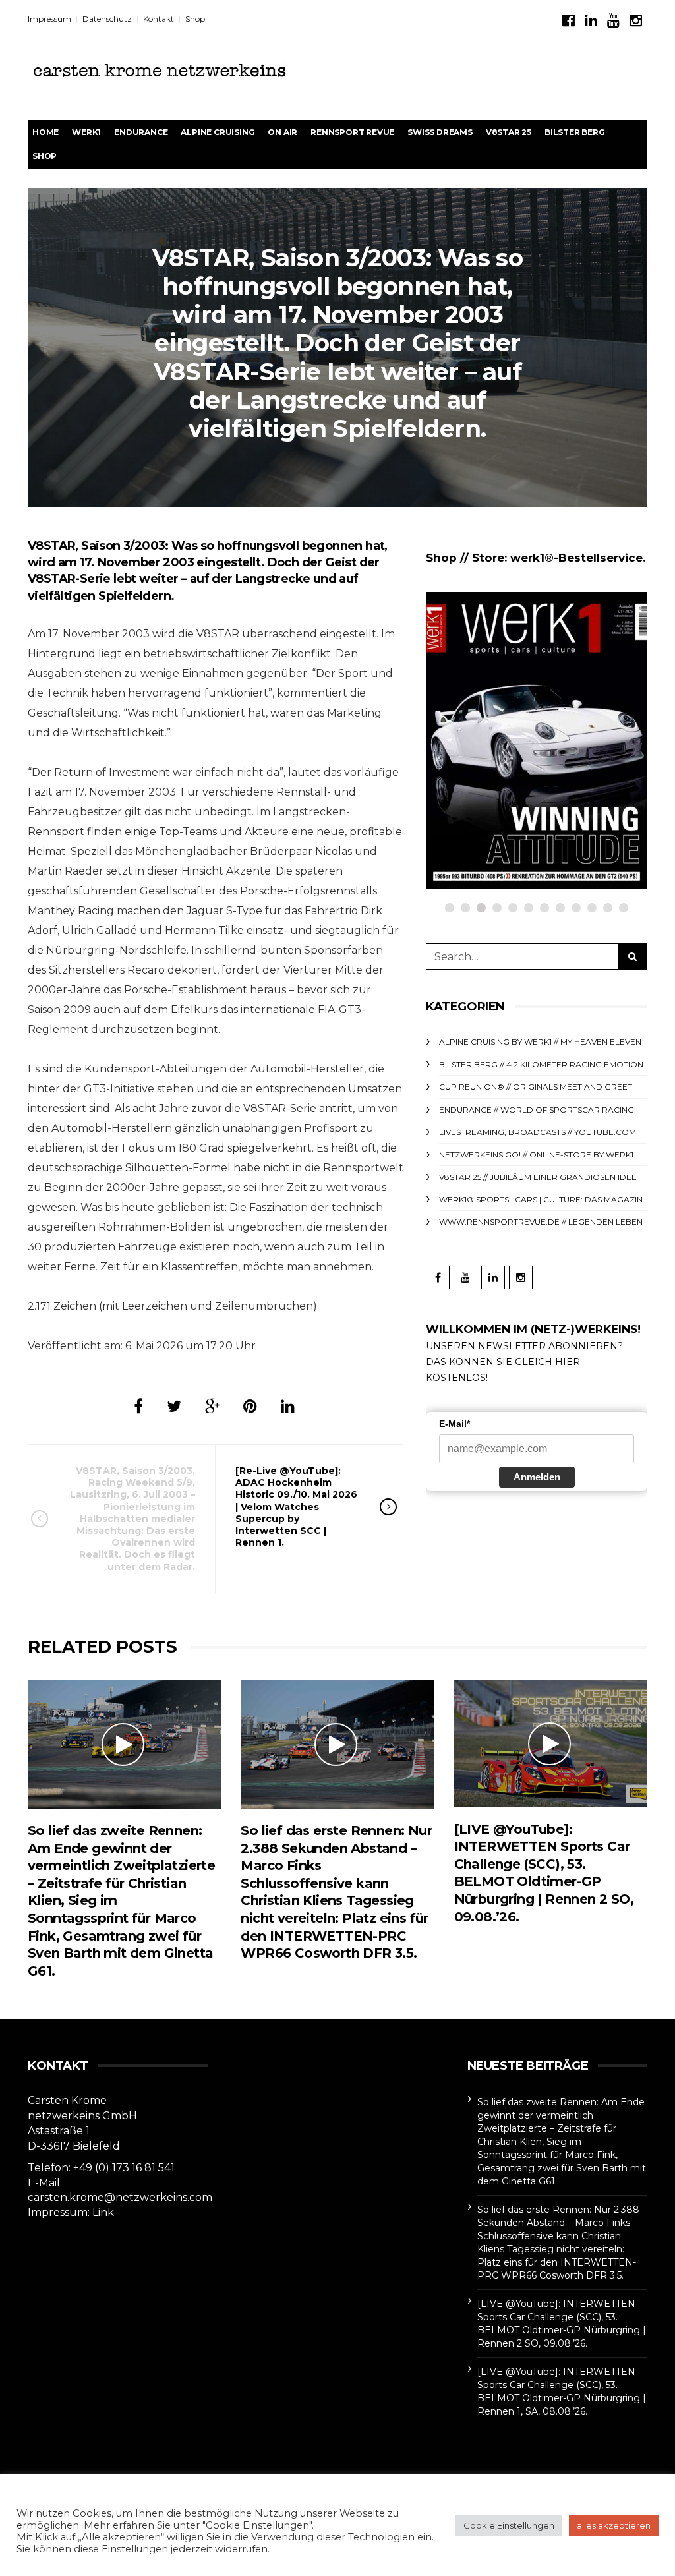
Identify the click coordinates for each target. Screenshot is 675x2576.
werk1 (86, 132)
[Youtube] (613, 21)
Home (45, 132)
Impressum (49, 19)
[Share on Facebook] (138, 1406)
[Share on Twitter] (174, 1406)
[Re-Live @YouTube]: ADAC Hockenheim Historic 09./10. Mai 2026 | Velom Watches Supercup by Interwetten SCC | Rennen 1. (296, 1507)
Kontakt (159, 19)
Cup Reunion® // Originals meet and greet (536, 1087)
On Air (282, 132)
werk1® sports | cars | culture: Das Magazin (541, 1199)
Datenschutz (107, 19)
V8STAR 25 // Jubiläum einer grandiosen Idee (538, 1177)
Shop (195, 19)
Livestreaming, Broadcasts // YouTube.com (538, 1132)
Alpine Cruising (218, 132)
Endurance (141, 132)
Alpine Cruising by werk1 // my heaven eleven (540, 1042)
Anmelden (537, 1477)
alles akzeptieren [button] (614, 2525)
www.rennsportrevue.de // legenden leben (541, 1222)
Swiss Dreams (440, 132)
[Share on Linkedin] (288, 1406)
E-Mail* (455, 1424)
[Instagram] (636, 21)
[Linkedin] (591, 21)
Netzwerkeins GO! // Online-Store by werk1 (536, 1155)
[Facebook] (569, 21)
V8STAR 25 (509, 132)
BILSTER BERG (575, 132)
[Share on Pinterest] (250, 1406)
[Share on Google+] (212, 1406)
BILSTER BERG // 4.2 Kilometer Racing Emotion (541, 1064)
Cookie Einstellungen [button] (509, 2525)
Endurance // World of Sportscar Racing (537, 1110)
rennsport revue (352, 132)
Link (103, 2212)
